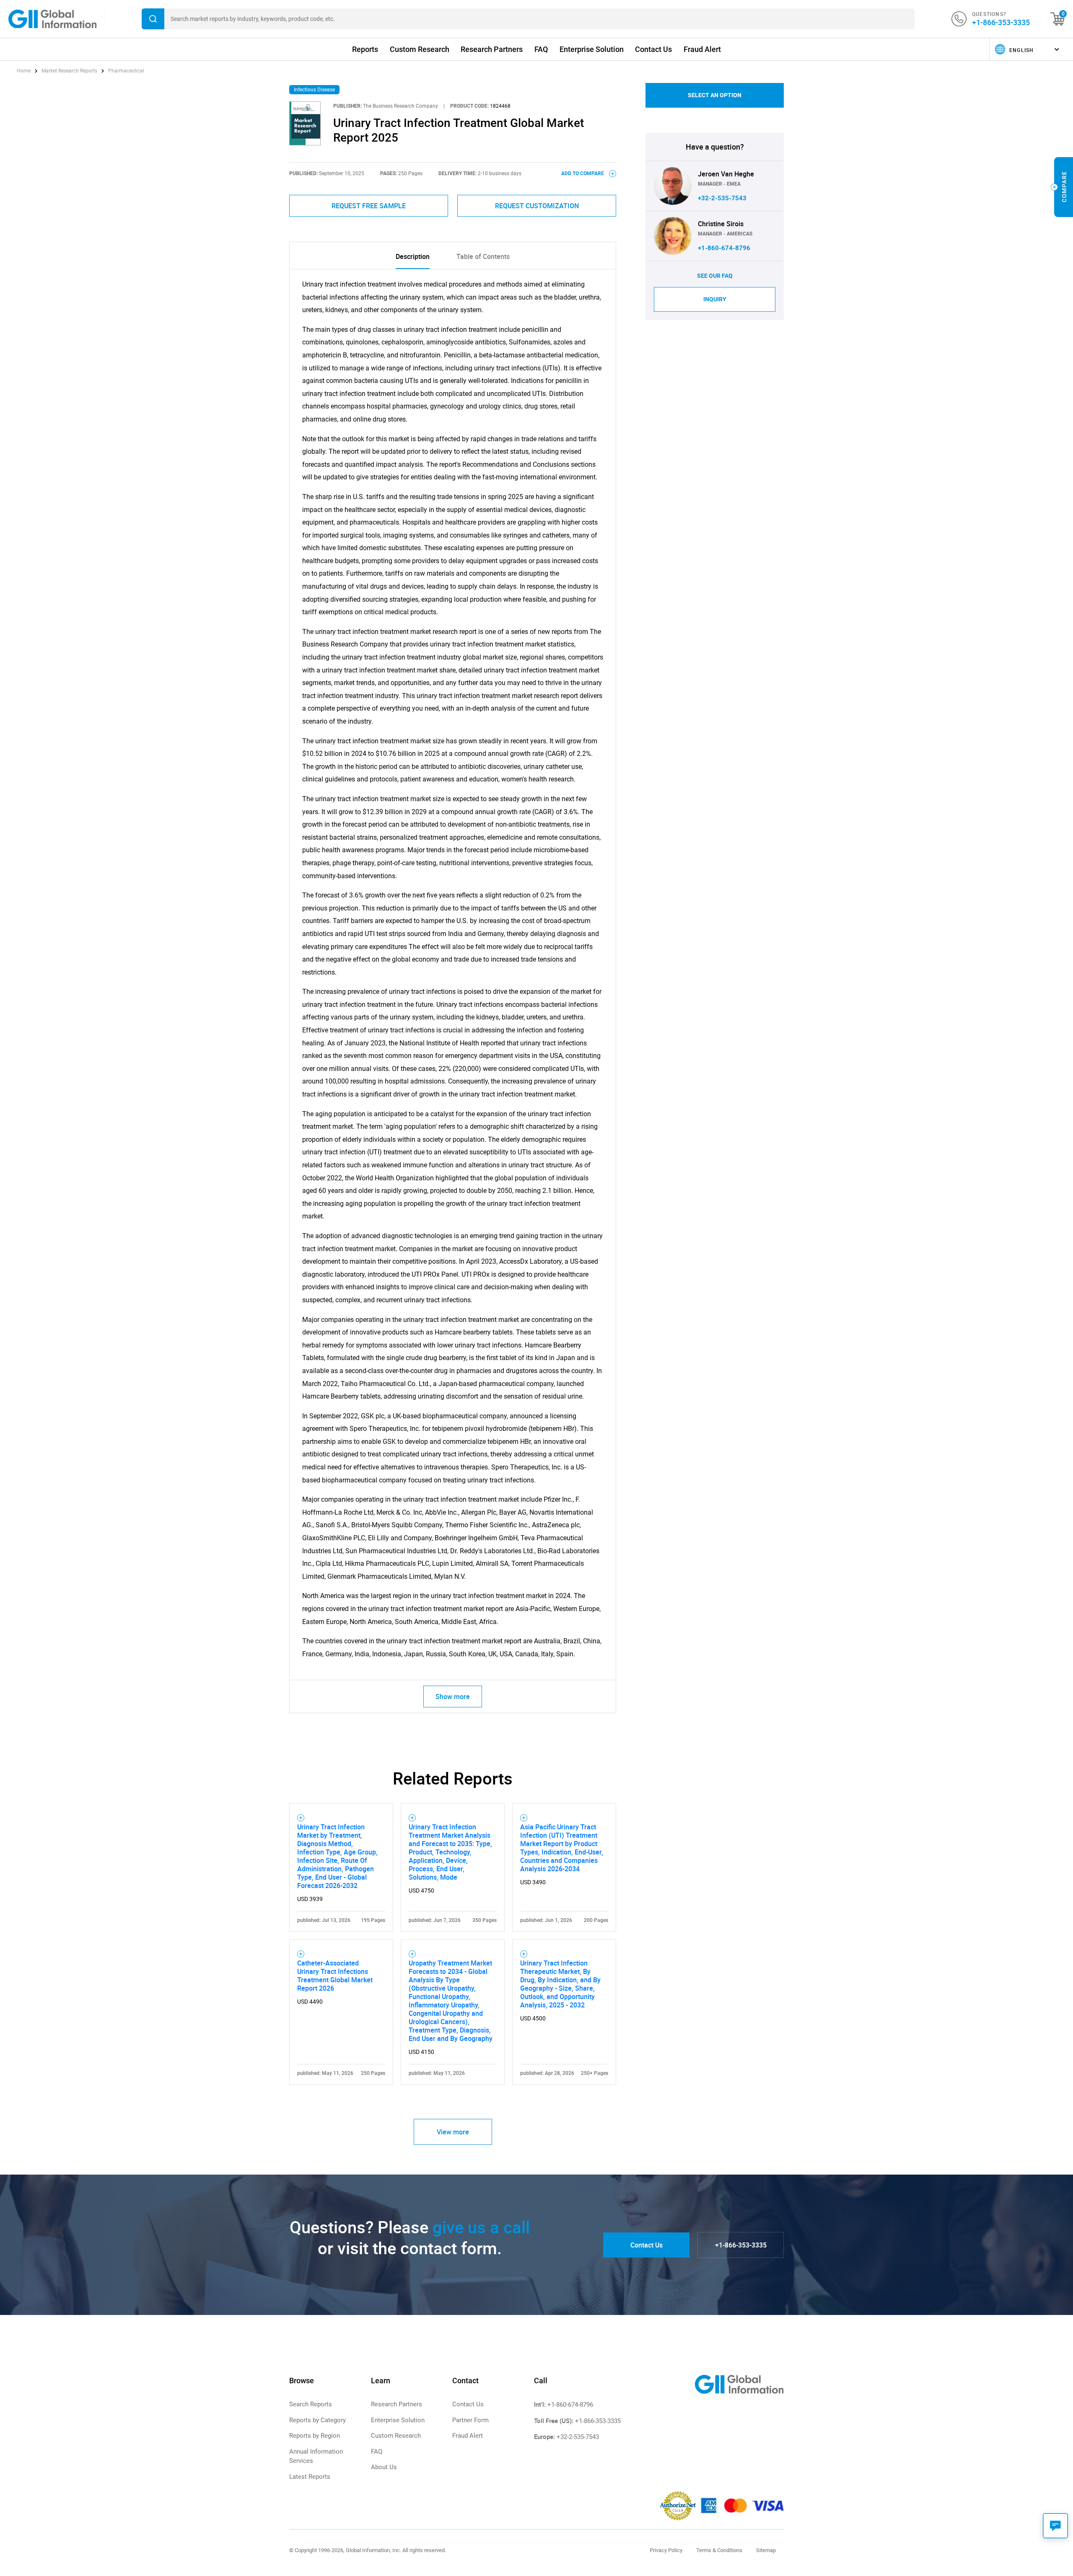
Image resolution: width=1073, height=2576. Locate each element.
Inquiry (715, 299)
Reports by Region (315, 2436)
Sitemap (766, 2550)
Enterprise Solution (592, 49)
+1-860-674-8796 (724, 248)
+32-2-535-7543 (722, 198)
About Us (384, 2467)
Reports (365, 49)
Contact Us (653, 49)
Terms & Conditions (719, 2550)
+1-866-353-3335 (1001, 22)
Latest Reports (310, 2477)
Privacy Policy (666, 2550)
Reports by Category (317, 2420)
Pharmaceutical (126, 71)
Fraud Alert (702, 49)
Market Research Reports (69, 71)
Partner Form (470, 2420)
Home (24, 71)
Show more (453, 1697)
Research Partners (492, 49)
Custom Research (420, 49)
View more (453, 2132)
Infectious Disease (314, 90)
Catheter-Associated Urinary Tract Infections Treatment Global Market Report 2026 (335, 1976)
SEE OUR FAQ (715, 276)
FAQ (541, 49)
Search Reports (311, 2404)
